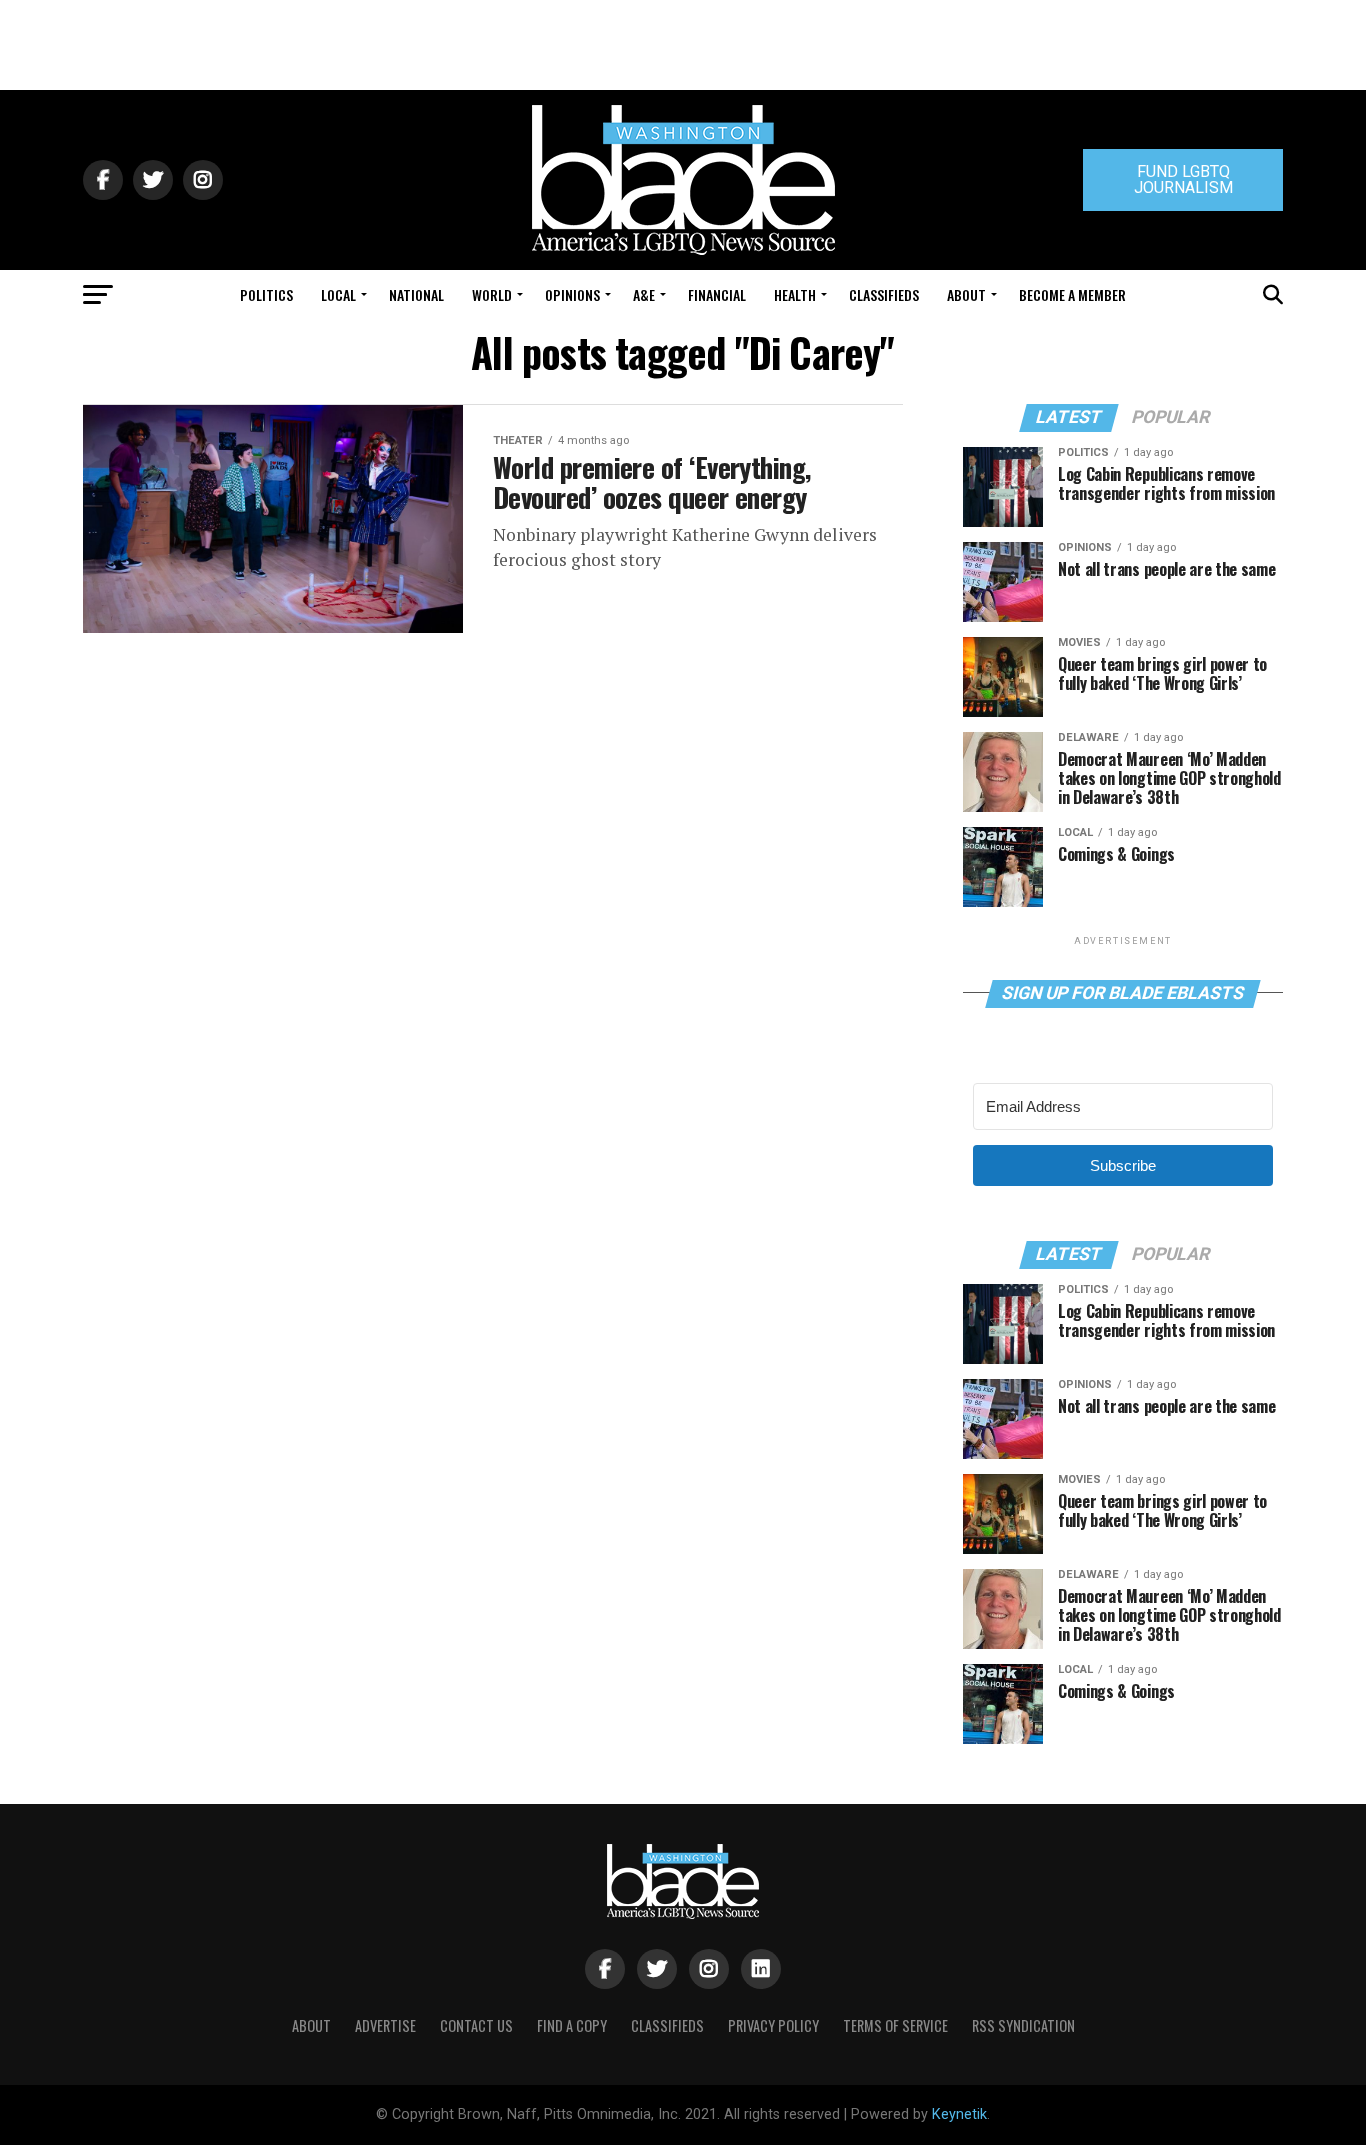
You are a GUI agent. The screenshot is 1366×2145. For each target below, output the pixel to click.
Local (338, 294)
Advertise (385, 2025)
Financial (717, 294)
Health (795, 294)
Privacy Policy (773, 2025)
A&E (644, 294)
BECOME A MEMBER (1072, 294)
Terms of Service (895, 2025)
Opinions (572, 294)
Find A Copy (572, 2025)
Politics (266, 294)
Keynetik (959, 2114)
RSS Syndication (1023, 2025)
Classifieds (884, 294)
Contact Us (476, 2025)
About (966, 294)
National (416, 294)
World (492, 294)
